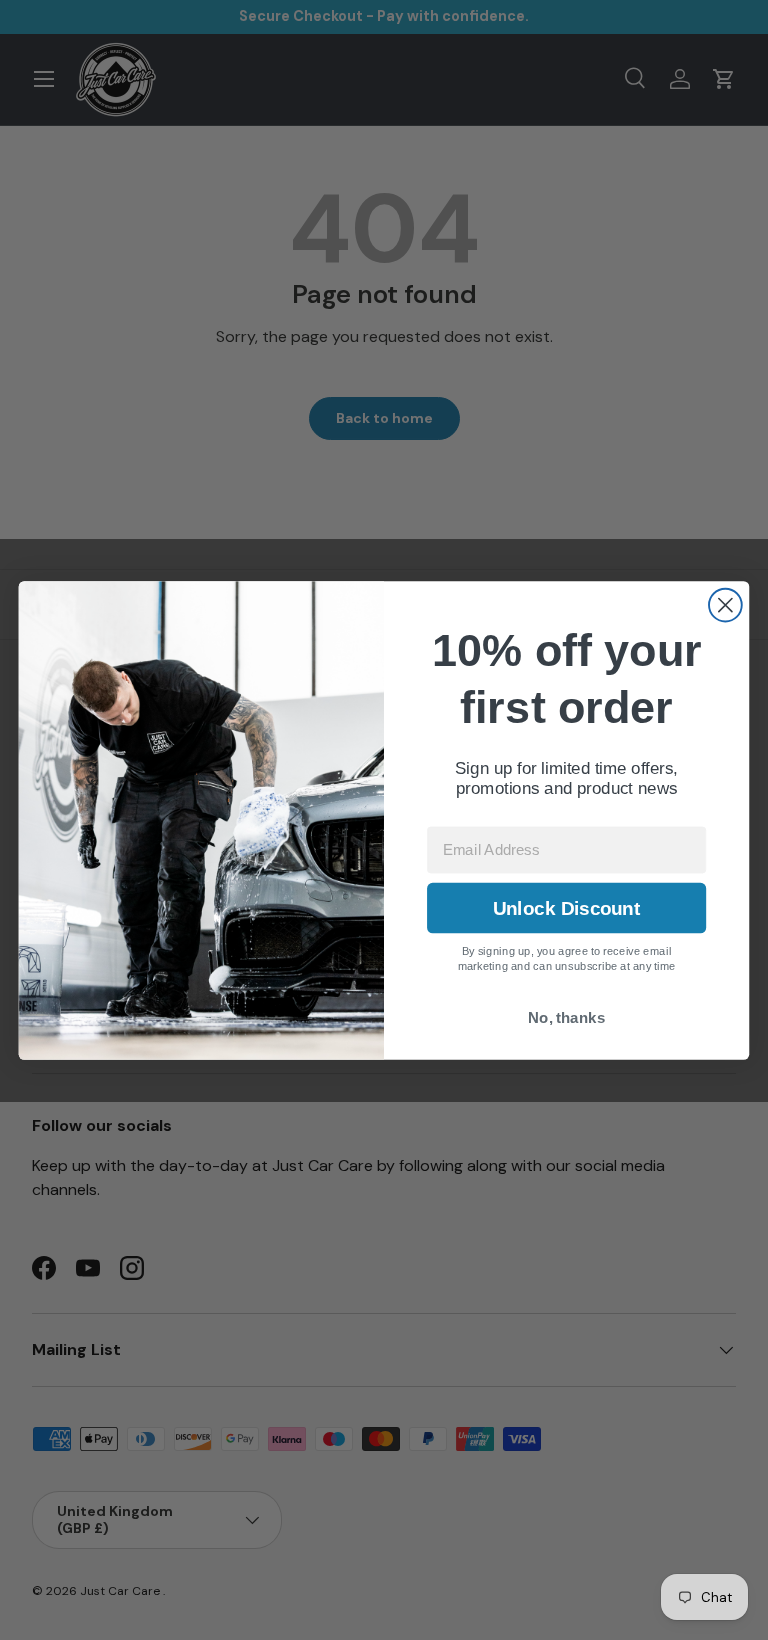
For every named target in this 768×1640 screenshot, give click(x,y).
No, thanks (566, 1018)
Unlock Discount (566, 907)
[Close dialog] (725, 604)
